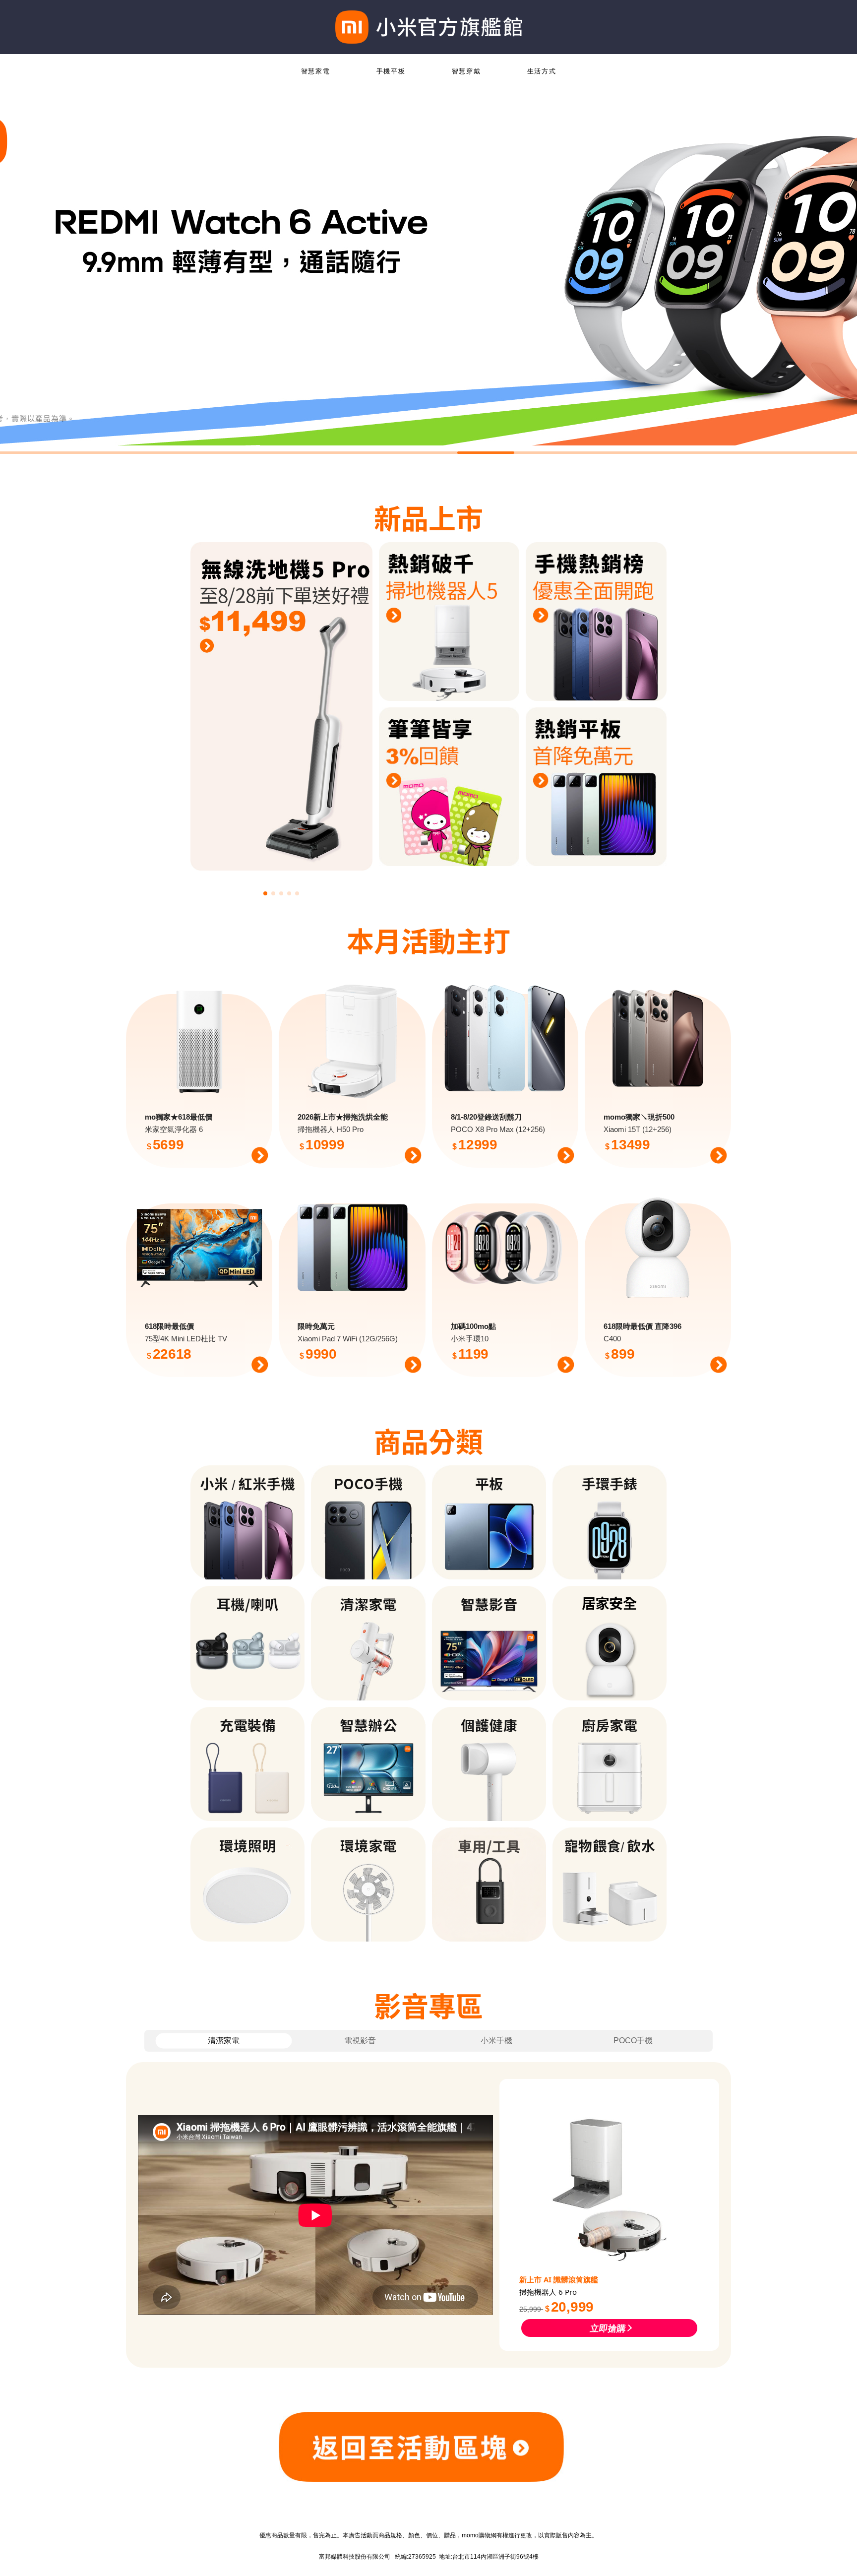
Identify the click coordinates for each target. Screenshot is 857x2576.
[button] (265, 893)
